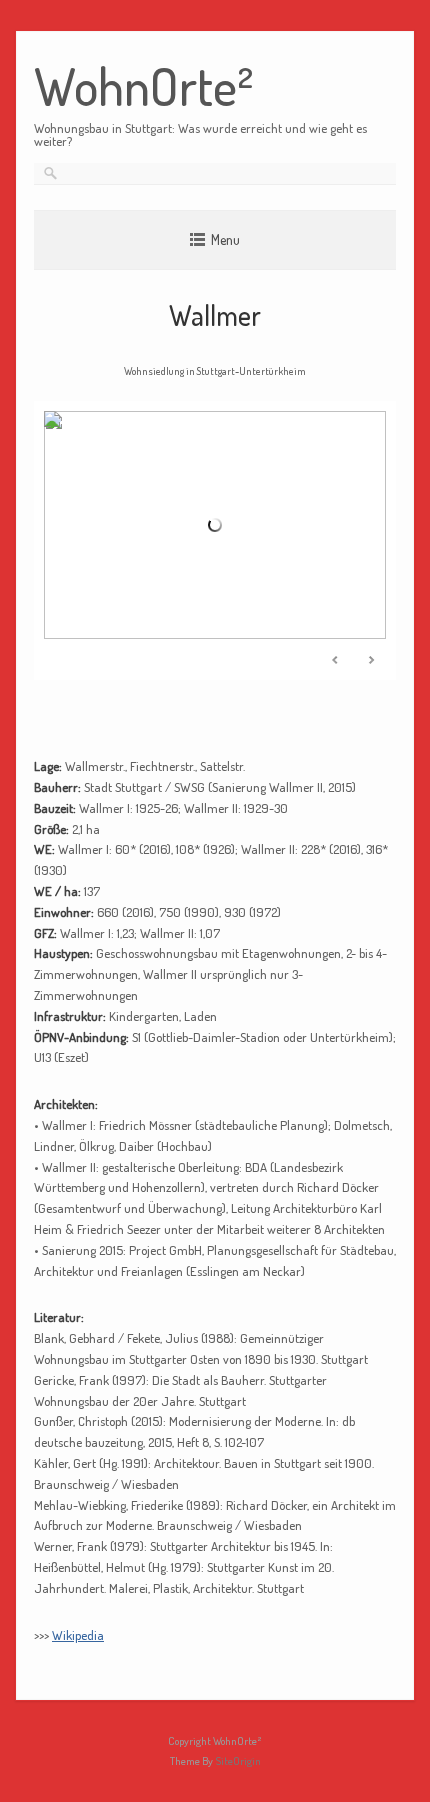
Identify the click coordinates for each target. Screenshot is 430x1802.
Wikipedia (78, 1635)
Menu (225, 239)
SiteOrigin (238, 1761)
